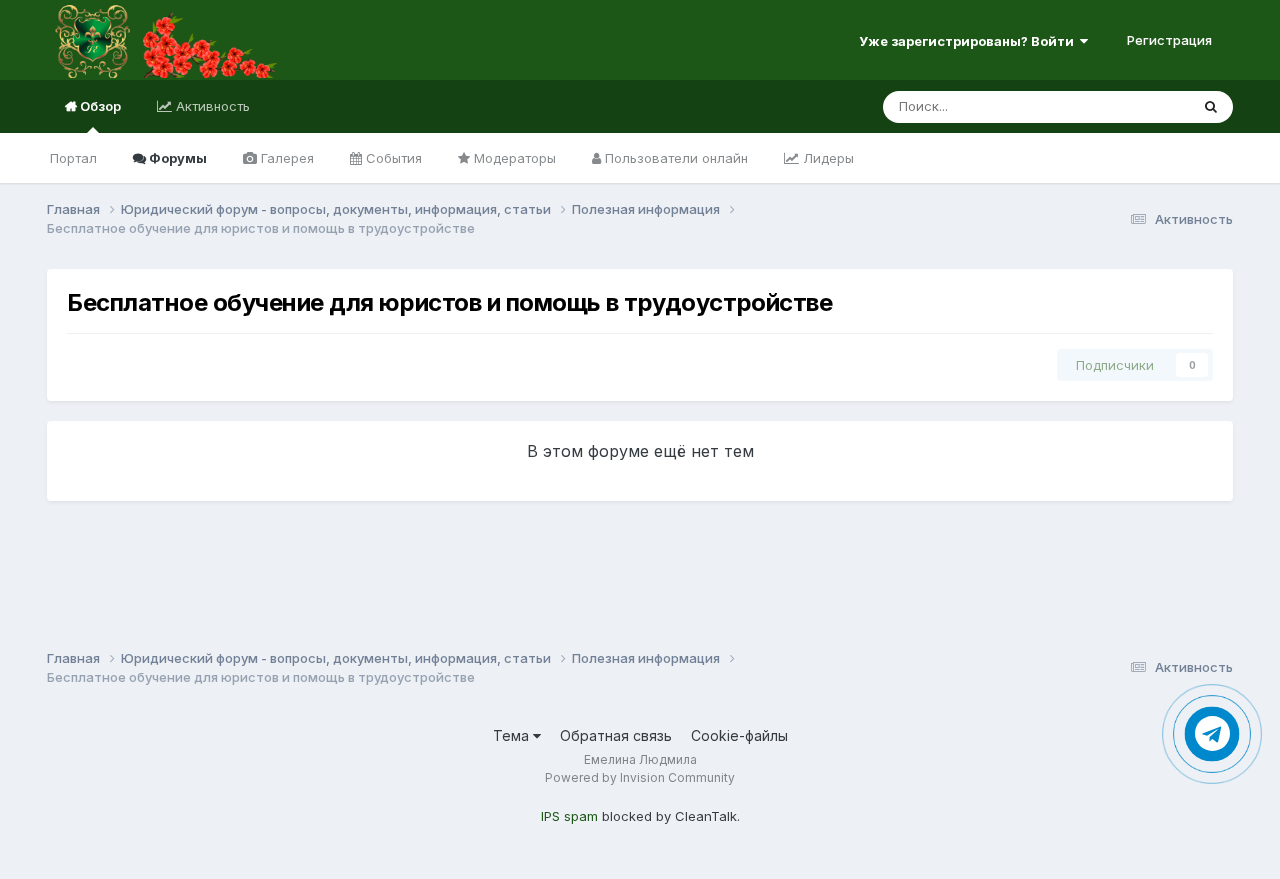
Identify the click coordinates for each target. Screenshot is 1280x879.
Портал (73, 158)
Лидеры (826, 158)
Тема (513, 735)
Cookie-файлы (739, 735)
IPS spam (569, 816)
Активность (211, 106)
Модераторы (513, 158)
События (392, 158)
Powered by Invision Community (640, 777)
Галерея (285, 158)
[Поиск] (1211, 107)
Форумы (176, 158)
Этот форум (1126, 106)
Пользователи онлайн (674, 158)
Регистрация (1169, 40)
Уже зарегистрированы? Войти (969, 41)
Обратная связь (616, 735)
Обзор (99, 106)
